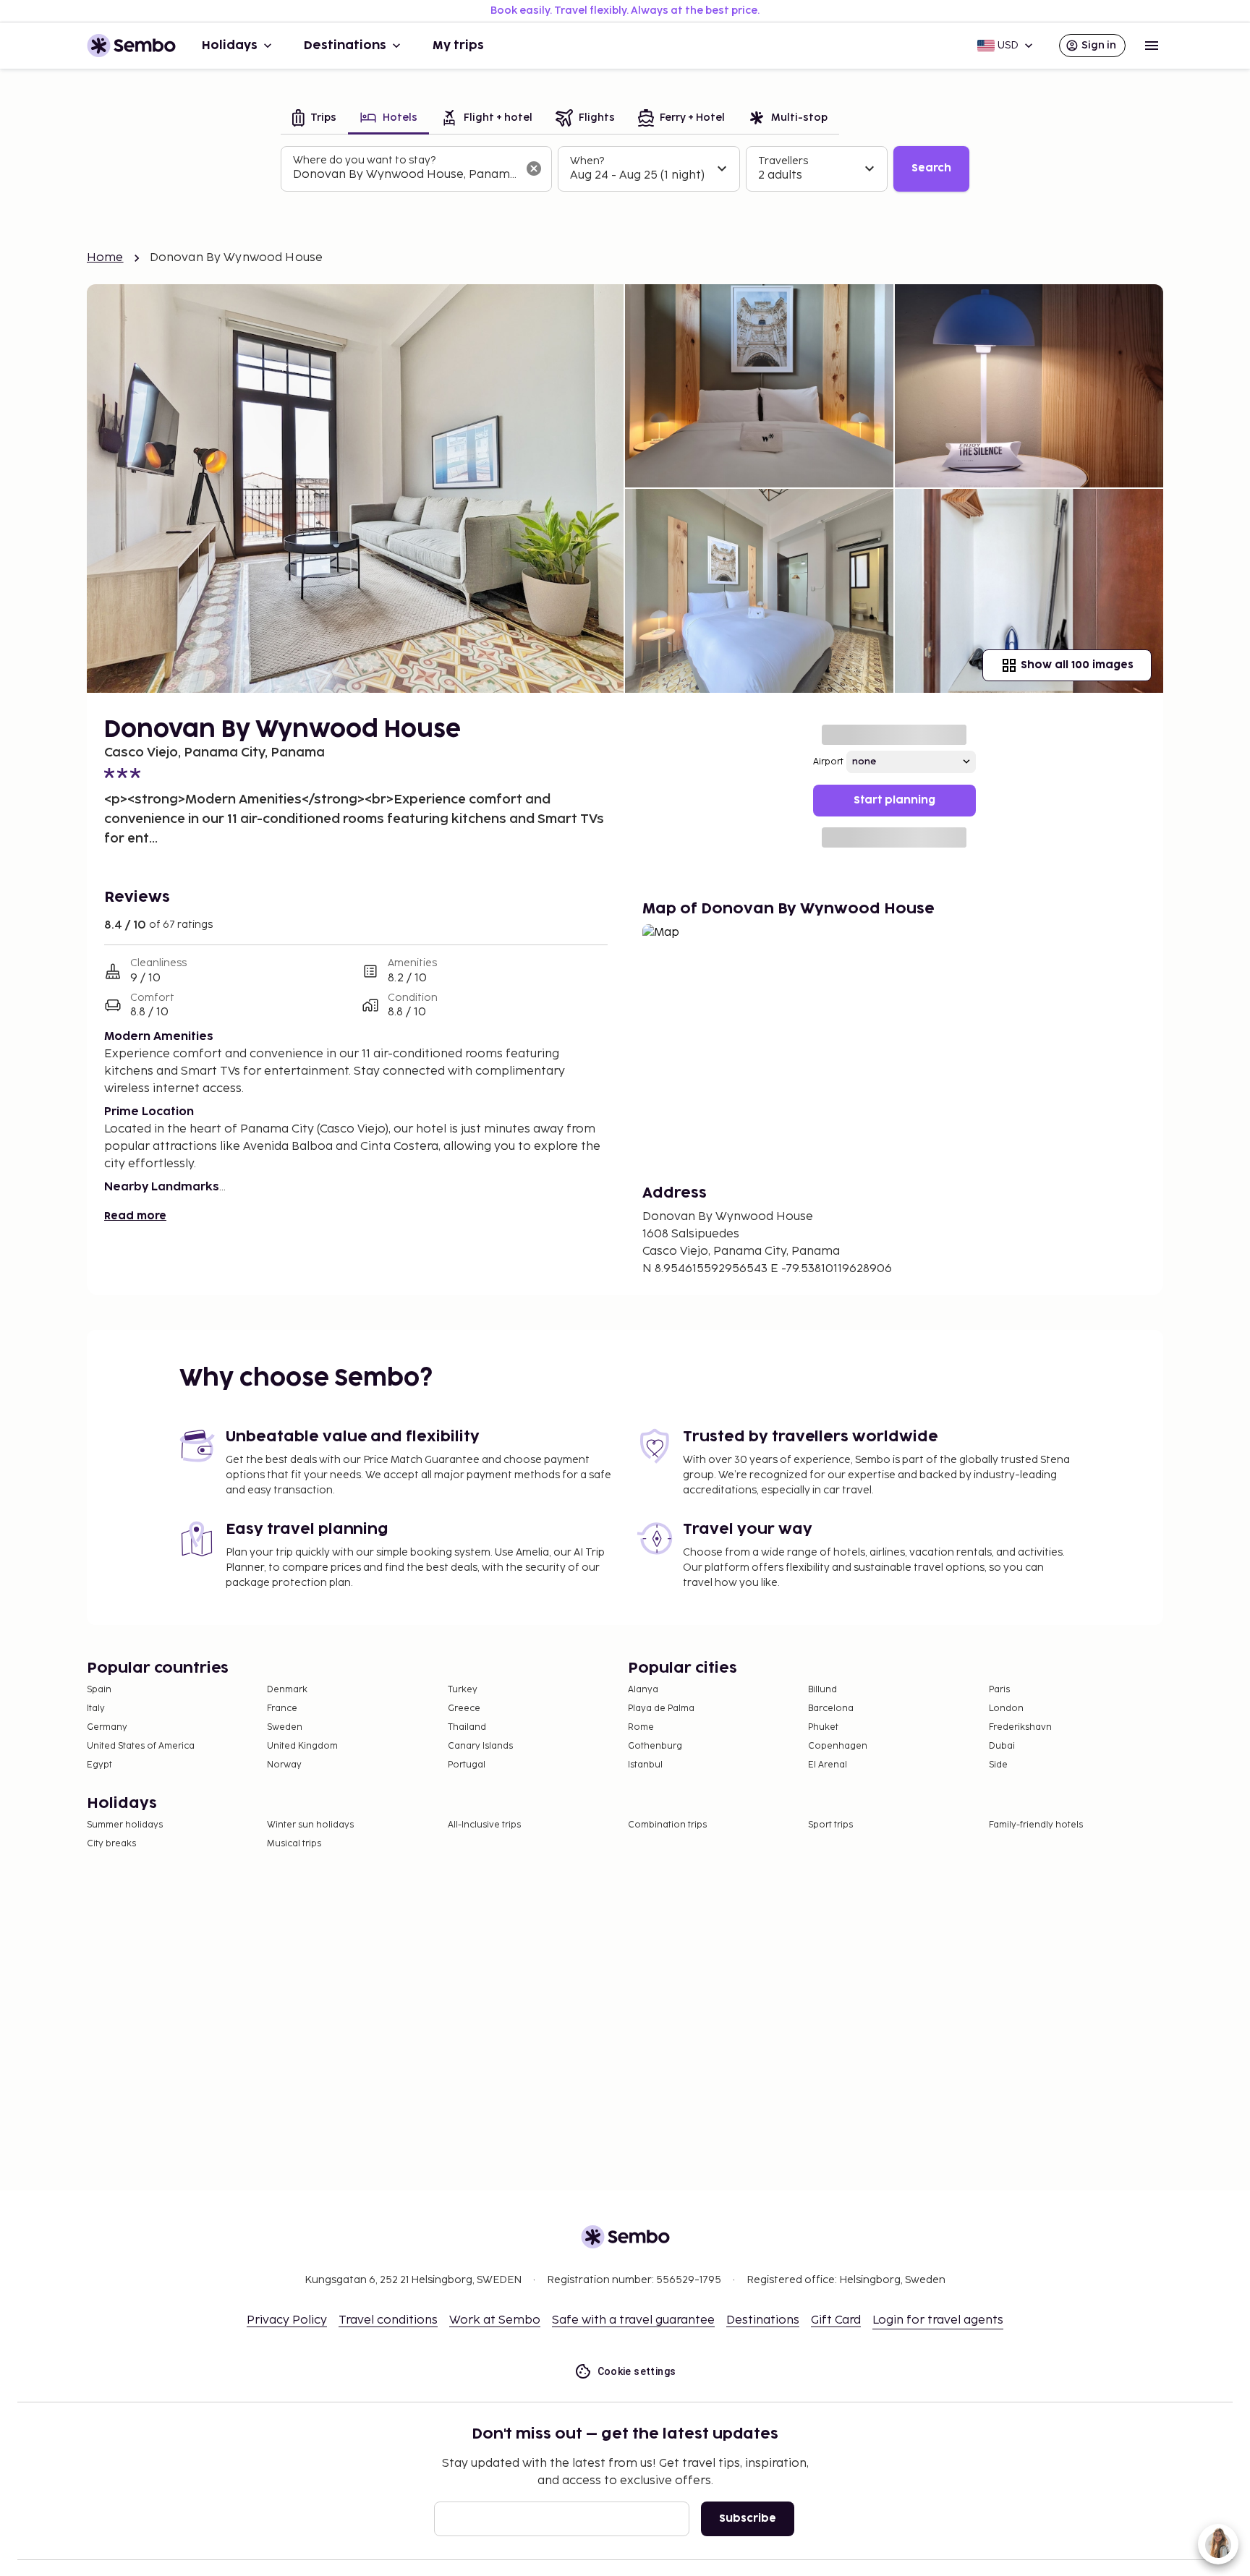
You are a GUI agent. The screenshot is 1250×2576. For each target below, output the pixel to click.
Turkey (463, 1690)
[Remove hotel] (534, 169)
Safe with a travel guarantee (633, 2320)
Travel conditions (388, 2320)
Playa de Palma (661, 1709)
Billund (822, 1690)
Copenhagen (838, 1746)
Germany (107, 1727)
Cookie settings (637, 2371)
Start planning (894, 800)
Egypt (99, 1765)
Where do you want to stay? (364, 160)
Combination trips (667, 1825)
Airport (828, 762)
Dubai (1002, 1746)
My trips (458, 46)
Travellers (783, 161)
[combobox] (405, 175)
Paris (999, 1690)
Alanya (643, 1690)
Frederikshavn (1020, 1727)
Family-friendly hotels (1036, 1825)
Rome (641, 1727)
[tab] (314, 119)
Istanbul (645, 1765)
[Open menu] (1152, 46)
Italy (96, 1709)
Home (105, 258)
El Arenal (828, 1765)
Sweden (285, 1727)
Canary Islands (480, 1746)
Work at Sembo (495, 2320)
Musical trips (294, 1844)
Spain (99, 1690)
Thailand (467, 1727)
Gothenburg (655, 1746)
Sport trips (830, 1825)
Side (998, 1765)
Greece (464, 1709)
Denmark (287, 1690)
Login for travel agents (938, 2320)
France (282, 1709)
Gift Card (836, 2320)
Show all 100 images (1077, 665)
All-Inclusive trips (484, 1825)
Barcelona (831, 1709)
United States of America (141, 1746)
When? (587, 161)
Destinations (345, 46)
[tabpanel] (625, 169)
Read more (135, 1216)
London (1006, 1709)
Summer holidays (125, 1825)
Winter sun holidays (310, 1825)
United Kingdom (302, 1746)
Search (931, 168)
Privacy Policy (287, 2320)
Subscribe (748, 2519)
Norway (284, 1765)
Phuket (823, 1727)
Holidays (230, 46)
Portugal (467, 1765)
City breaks (111, 1844)
